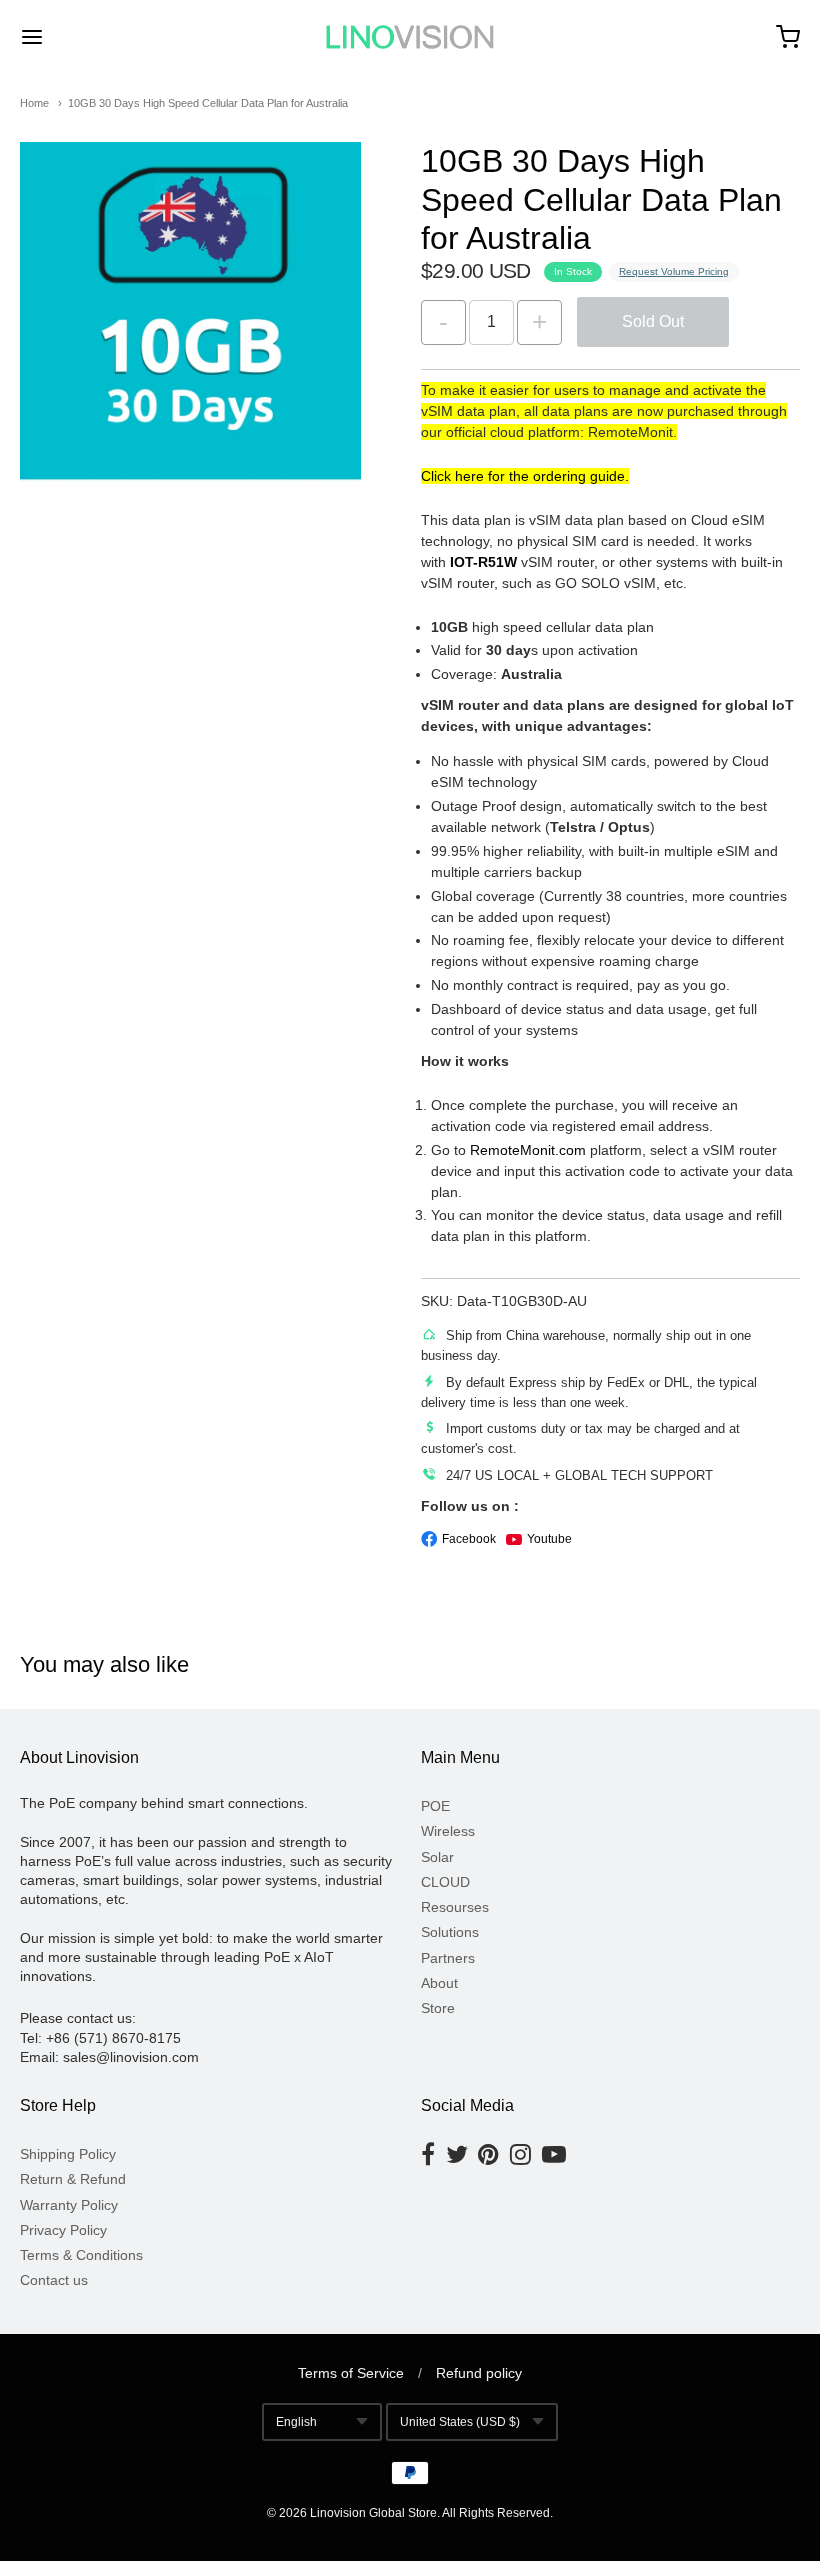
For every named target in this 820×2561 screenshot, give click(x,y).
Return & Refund (73, 2179)
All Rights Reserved (496, 2513)
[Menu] (98, 37)
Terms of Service (351, 2373)
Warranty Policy (69, 2205)
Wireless (448, 1831)
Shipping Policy (68, 2154)
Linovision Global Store (373, 2513)
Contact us (54, 2280)
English (296, 2422)
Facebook (469, 1539)
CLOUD (445, 1882)
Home (34, 103)
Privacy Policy (63, 2230)
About (439, 1983)
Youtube (549, 1539)
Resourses (455, 1907)
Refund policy (479, 2373)
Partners (448, 1958)
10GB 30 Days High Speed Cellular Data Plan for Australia (208, 103)
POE (435, 1806)
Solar (437, 1857)
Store (438, 2008)
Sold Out (653, 321)
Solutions (450, 1932)
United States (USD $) (460, 2422)
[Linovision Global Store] (410, 37)
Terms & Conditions (81, 2255)
